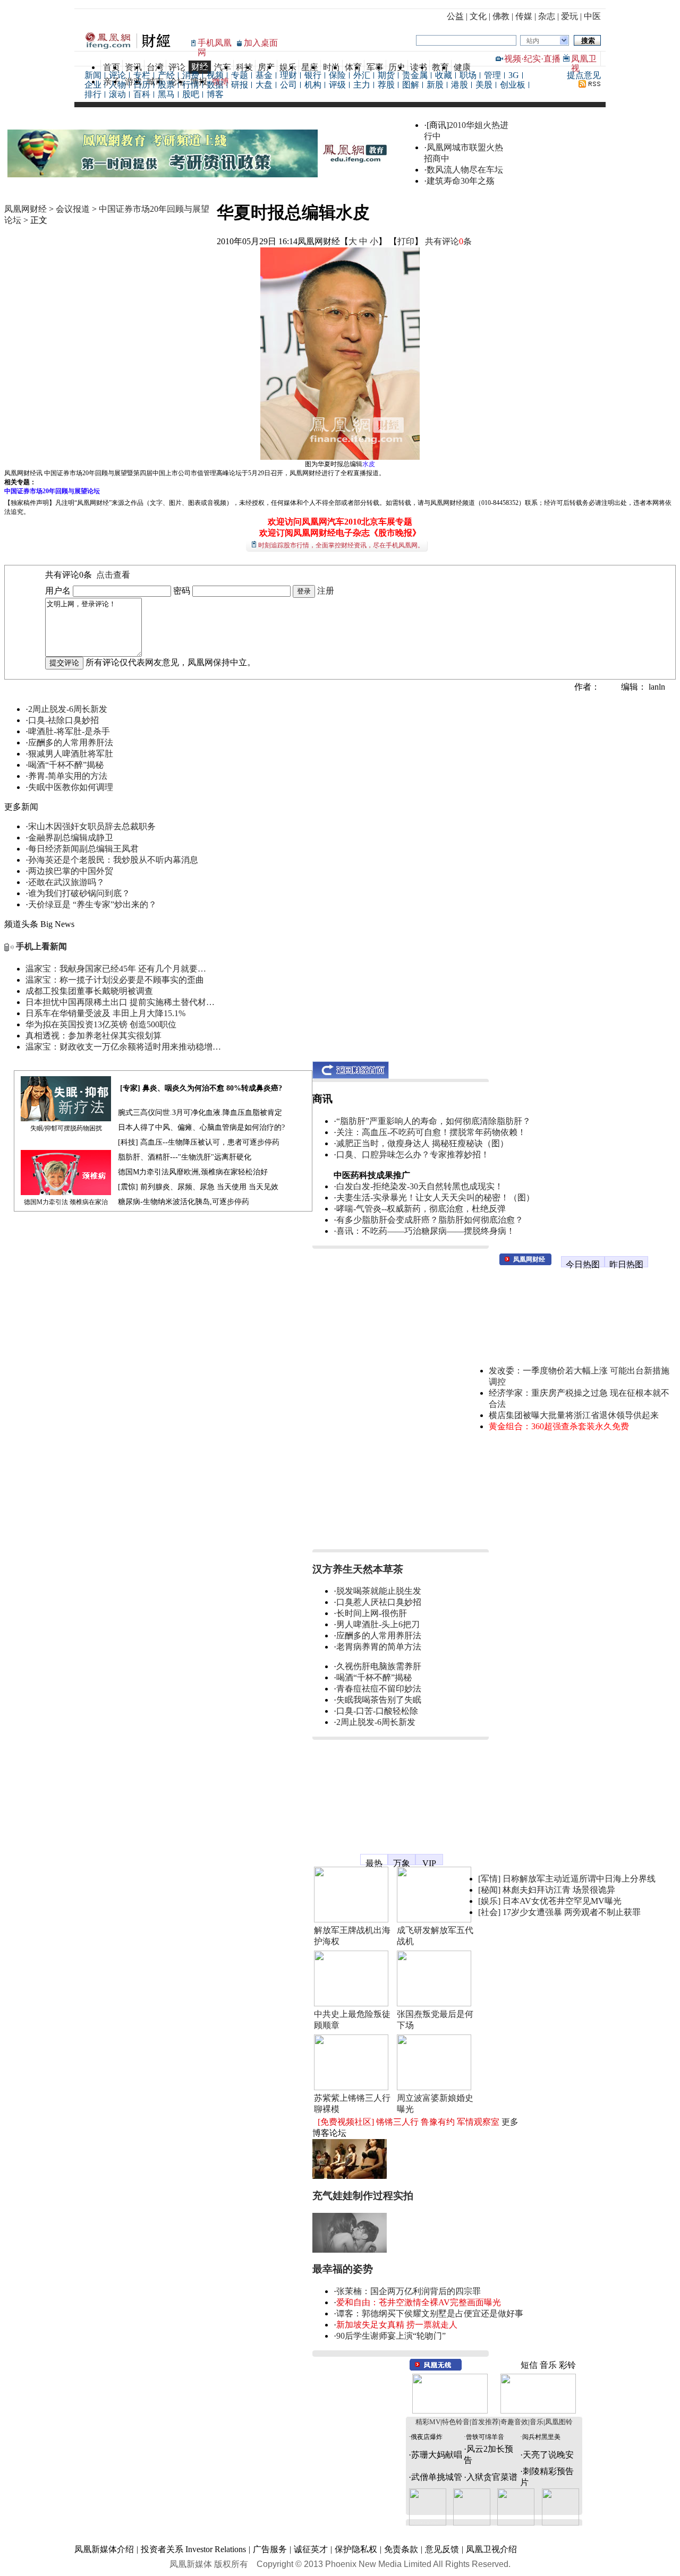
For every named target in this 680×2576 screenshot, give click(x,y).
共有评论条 (448, 241)
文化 (478, 16)
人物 (117, 85)
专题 (240, 75)
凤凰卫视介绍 (491, 2549)
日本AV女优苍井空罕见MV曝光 (562, 1901)
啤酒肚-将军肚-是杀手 (69, 731)
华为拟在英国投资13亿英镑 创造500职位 (101, 1024)
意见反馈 (442, 2549)
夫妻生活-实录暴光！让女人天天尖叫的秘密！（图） (435, 1197)
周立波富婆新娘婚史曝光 (435, 2103)
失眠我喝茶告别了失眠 (379, 1700)
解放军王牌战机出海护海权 (352, 1936)
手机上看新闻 (41, 946)
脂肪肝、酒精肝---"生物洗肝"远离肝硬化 (185, 1157)
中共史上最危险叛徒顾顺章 (352, 2020)
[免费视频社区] (346, 2122)
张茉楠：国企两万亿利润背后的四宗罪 (409, 2291)
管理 (492, 75)
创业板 (513, 85)
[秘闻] (489, 1890)
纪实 (532, 59)
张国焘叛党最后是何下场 (435, 2020)
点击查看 (113, 575)
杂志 (547, 16)
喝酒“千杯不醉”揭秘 (66, 765)
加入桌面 (261, 43)
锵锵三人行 (397, 2122)
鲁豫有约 (438, 2122)
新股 (435, 85)
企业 (93, 85)
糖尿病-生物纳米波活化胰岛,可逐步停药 (184, 1202)
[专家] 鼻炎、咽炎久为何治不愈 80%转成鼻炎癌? (201, 1088)
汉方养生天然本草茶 (358, 1569)
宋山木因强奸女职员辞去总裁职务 (92, 826)
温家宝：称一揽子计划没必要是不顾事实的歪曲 (115, 980)
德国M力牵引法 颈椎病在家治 (66, 1202)
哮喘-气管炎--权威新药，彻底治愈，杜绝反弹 (421, 1209)
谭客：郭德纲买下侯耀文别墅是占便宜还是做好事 (430, 2313)
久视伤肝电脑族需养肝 (379, 1666)
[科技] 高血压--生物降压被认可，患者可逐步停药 (199, 1142)
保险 (337, 75)
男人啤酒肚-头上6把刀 (378, 1624)
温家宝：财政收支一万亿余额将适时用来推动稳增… (123, 1047)
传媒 (524, 16)
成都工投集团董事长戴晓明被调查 (89, 991)
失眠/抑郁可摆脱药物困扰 (66, 1128)
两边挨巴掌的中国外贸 (71, 871)
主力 (362, 85)
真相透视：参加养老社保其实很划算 (93, 1036)
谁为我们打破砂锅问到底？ (79, 893)
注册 (326, 591)
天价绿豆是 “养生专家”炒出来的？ (92, 904)
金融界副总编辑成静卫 (71, 838)
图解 (411, 85)
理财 (288, 75)
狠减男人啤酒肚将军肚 (71, 754)
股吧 (191, 94)
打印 (406, 241)
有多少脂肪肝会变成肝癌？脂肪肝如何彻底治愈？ (430, 1220)
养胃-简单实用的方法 (68, 776)
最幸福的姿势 (343, 2269)
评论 (117, 75)
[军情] (489, 1879)
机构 (313, 85)
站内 (533, 41)
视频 (513, 59)
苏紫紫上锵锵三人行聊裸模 (352, 2103)
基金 (264, 75)
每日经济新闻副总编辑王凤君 (83, 849)
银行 (313, 75)
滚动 (117, 94)
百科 (142, 94)
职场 (468, 75)
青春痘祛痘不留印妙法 (379, 1689)
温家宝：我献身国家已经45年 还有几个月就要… (116, 969)
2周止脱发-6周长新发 (68, 709)
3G (514, 75)
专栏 (142, 75)
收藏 (444, 75)
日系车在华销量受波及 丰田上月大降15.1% (105, 1013)
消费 (191, 75)
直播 (552, 59)
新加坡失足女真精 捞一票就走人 (397, 2325)
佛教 (501, 16)
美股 (484, 85)
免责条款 (401, 2549)
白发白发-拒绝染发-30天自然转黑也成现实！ (420, 1186)
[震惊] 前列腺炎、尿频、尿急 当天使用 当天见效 (198, 1187)
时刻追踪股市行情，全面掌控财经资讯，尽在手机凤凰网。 (341, 545)
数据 (215, 85)
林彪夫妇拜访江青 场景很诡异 (559, 1890)
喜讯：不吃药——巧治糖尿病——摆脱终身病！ (426, 1231)
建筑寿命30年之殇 (461, 181)
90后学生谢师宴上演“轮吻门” (391, 2336)
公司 (288, 85)
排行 (93, 94)
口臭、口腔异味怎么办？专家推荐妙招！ (413, 1154)
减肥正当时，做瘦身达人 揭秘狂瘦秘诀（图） (422, 1143)
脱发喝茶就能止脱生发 (379, 1591)
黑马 (166, 94)
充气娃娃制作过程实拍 (363, 2196)
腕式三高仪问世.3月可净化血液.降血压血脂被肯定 (200, 1113)
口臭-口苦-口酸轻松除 (377, 1711)
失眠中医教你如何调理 (71, 787)
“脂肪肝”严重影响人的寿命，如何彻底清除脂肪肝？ (433, 1121)
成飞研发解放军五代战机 (435, 1936)
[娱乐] (489, 1901)
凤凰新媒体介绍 (104, 2549)
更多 (510, 2122)
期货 (386, 75)
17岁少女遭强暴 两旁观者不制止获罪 (572, 1912)
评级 (337, 85)
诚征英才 (311, 2549)
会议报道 (73, 209)
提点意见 (584, 75)
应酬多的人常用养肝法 (71, 742)
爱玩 (569, 16)
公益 (455, 16)
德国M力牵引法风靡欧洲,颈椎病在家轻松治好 (193, 1172)
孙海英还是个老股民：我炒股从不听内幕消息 (113, 860)
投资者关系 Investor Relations (193, 2549)
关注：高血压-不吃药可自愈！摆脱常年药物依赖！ (431, 1132)
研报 (240, 85)
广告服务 (270, 2549)
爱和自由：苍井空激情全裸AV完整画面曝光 (419, 2302)
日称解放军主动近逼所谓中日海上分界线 (579, 1879)
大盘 (264, 85)
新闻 (93, 75)
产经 (166, 75)
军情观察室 (478, 2122)
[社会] (489, 1912)
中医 (592, 16)
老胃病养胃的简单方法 (379, 1647)
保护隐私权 (356, 2549)
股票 (166, 85)
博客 (215, 94)
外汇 (362, 75)
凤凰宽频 (329, 1855)
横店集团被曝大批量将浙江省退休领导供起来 (574, 1415)
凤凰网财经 (25, 209)
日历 (142, 85)
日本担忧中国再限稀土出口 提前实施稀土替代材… (120, 1002)
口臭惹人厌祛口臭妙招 (379, 1602)
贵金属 (415, 75)
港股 (460, 85)
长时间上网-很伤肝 (372, 1613)
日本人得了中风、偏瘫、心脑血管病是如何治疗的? (201, 1127)
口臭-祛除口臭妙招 (63, 720)
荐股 (386, 85)
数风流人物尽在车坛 (465, 170)
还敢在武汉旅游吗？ (66, 882)
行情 (191, 85)
